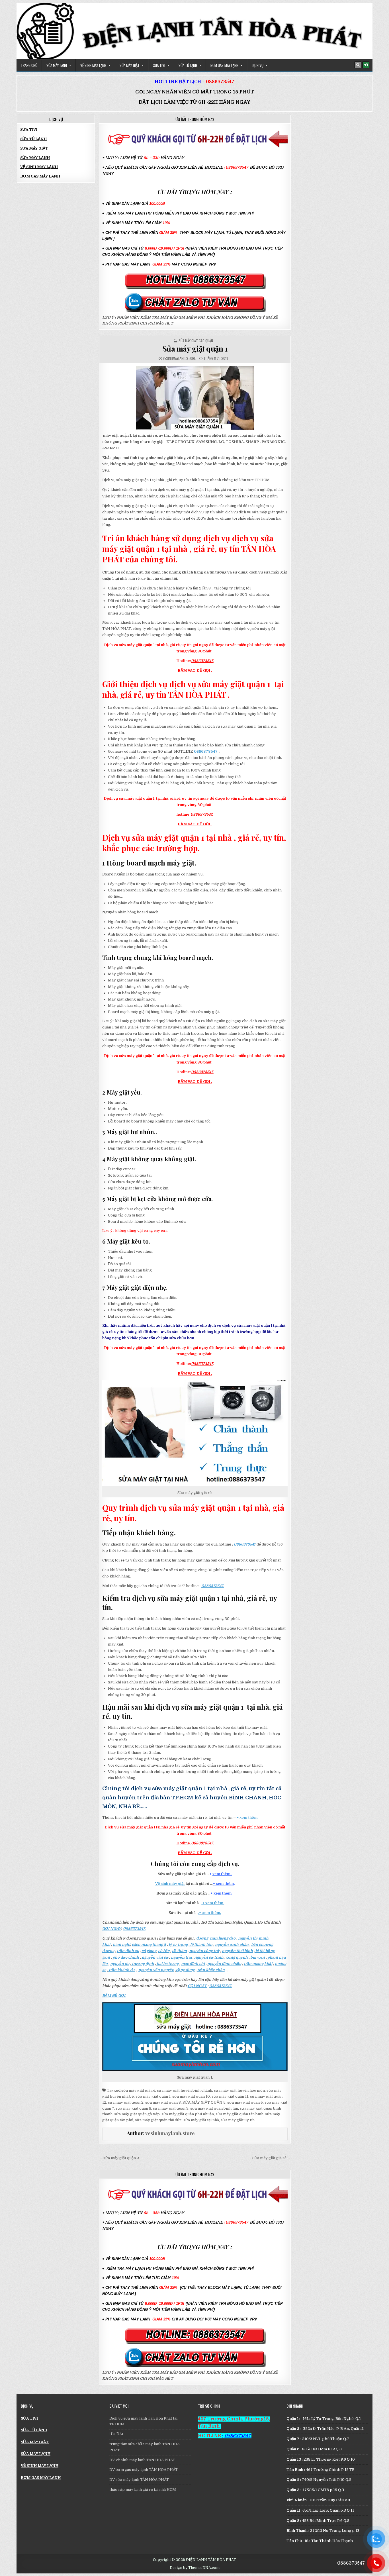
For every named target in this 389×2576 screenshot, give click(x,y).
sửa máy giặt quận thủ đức (158, 2120)
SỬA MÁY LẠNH (57, 65)
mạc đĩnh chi (193, 1964)
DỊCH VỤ (258, 65)
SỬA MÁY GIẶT (130, 65)
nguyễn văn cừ (155, 1957)
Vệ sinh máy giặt (170, 1884)
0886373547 (220, 82)
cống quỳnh (237, 1957)
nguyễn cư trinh (209, 1957)
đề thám (179, 1951)
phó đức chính (126, 1957)
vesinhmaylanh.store (179, 358)
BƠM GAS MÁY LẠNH (224, 65)
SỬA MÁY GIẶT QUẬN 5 (204, 2102)
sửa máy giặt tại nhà (201, 2120)
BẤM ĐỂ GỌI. (114, 1996)
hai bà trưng (167, 1964)
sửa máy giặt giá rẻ (138, 2090)
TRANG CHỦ (29, 65)
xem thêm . (222, 1874)
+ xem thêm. (247, 1817)
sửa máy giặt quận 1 (153, 2096)
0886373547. (202, 661)
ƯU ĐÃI (116, 2434)
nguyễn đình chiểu (224, 1964)
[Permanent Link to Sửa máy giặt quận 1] (195, 398)
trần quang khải (258, 1964)
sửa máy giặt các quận (196, 341)
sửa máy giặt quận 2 (126, 2102)
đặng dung (185, 1970)
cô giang (149, 1951)
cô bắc (164, 1951)
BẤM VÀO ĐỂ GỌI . (195, 670)
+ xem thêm (223, 1884)
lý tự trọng (178, 1945)
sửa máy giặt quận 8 (133, 2108)
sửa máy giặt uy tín (238, 2120)
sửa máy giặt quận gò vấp (137, 2114)
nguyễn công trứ (204, 1951)
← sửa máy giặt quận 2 (119, 2158)
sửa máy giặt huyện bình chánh (185, 2090)
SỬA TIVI (159, 65)
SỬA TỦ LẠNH (188, 65)
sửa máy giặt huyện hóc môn (239, 2090)
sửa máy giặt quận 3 (163, 2102)
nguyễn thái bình (237, 1951)
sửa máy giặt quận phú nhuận (188, 2114)
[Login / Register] (366, 65)
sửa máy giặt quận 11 (230, 2096)
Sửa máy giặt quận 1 (195, 349)
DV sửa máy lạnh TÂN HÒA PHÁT (139, 2480)
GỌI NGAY (112, 1929)
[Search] (358, 65)
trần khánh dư (121, 1970)
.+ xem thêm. (213, 1903)
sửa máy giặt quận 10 (191, 2096)
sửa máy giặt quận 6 (245, 2102)
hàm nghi (121, 1945)
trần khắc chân (211, 1970)
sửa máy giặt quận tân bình (239, 2114)
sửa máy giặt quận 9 (171, 2108)
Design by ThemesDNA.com (195, 2568)
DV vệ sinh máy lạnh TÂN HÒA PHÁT (142, 2460)
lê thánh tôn (201, 1945)
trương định (143, 1964)
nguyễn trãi (181, 1957)
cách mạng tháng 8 (149, 1945)
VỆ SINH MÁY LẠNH (93, 65)
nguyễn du (120, 1964)
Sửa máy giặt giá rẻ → (272, 2158)
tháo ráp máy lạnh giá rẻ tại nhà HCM (143, 2490)
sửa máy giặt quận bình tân (214, 2108)
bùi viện (258, 1957)
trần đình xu (128, 1951)
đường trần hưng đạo (216, 1938)
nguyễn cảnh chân (232, 1945)
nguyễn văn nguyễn (156, 1970)
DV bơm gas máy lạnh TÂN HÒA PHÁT (144, 2470)
